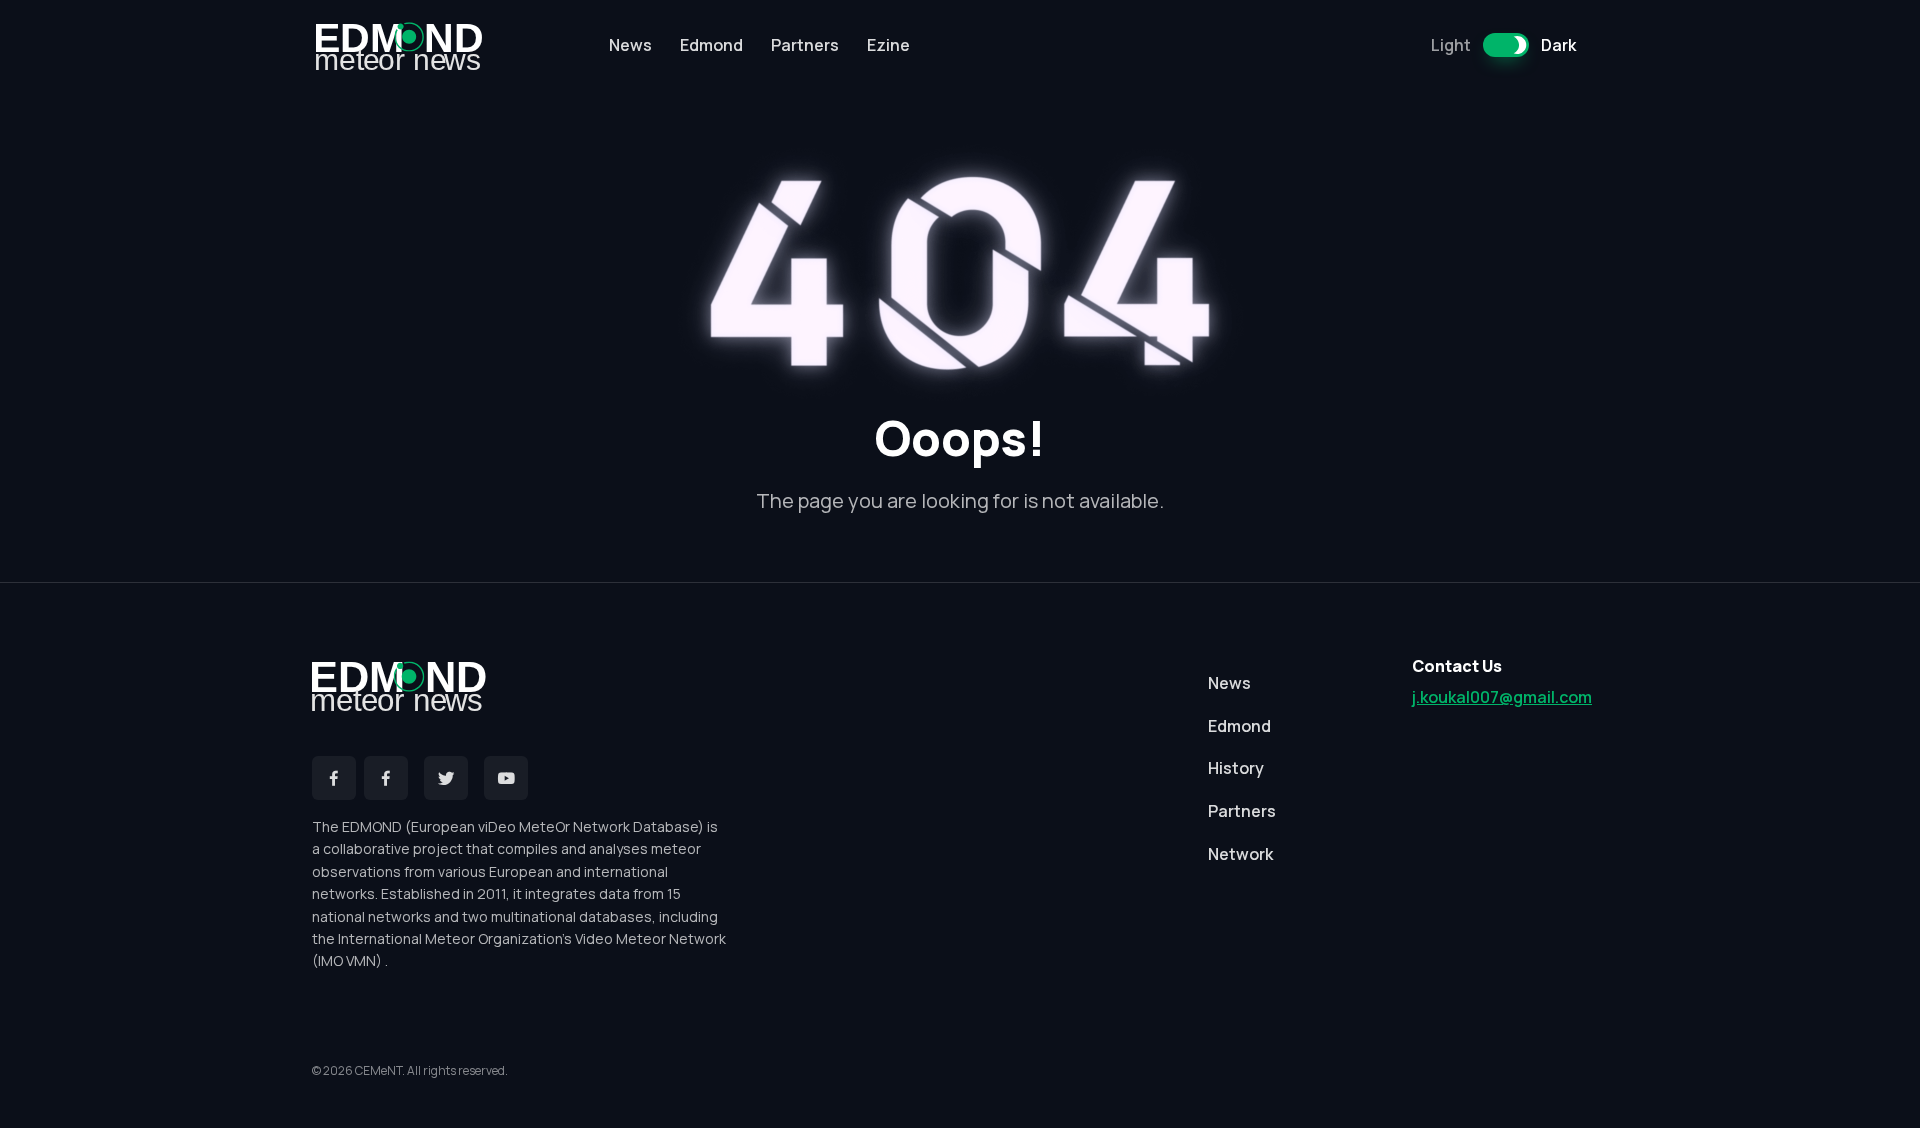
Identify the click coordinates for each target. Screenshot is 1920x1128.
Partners (805, 45)
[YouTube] (506, 778)
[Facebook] (334, 778)
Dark (1558, 45)
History (1236, 768)
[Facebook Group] (386, 778)
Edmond (711, 45)
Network (1240, 854)
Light (1451, 45)
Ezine (888, 45)
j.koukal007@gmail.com (1502, 697)
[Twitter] (446, 778)
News (630, 45)
